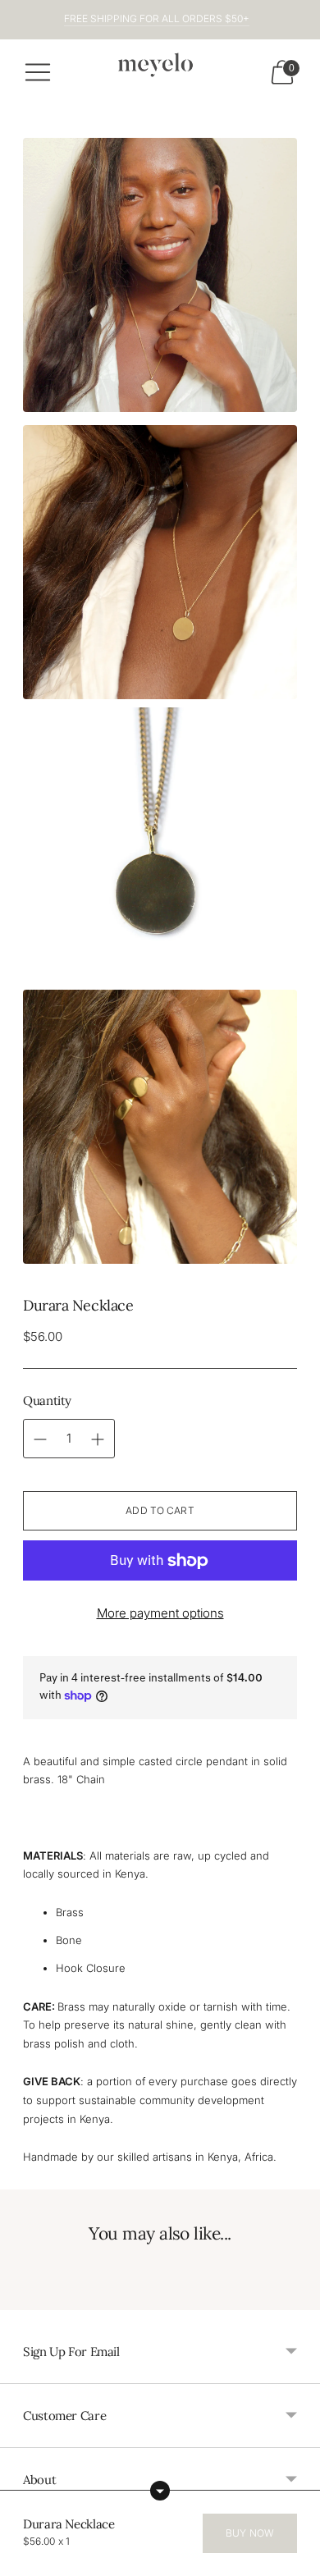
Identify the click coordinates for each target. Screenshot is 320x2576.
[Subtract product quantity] (98, 1439)
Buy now (250, 2533)
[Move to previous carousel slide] (23, 2297)
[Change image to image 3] (160, 844)
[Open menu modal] (38, 72)
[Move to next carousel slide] (297, 2297)
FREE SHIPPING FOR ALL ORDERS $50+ (157, 18)
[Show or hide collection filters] (160, 2491)
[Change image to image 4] (160, 1127)
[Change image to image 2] (160, 562)
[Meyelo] (160, 67)
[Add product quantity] (40, 1439)
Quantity (47, 1400)
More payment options (160, 1613)
